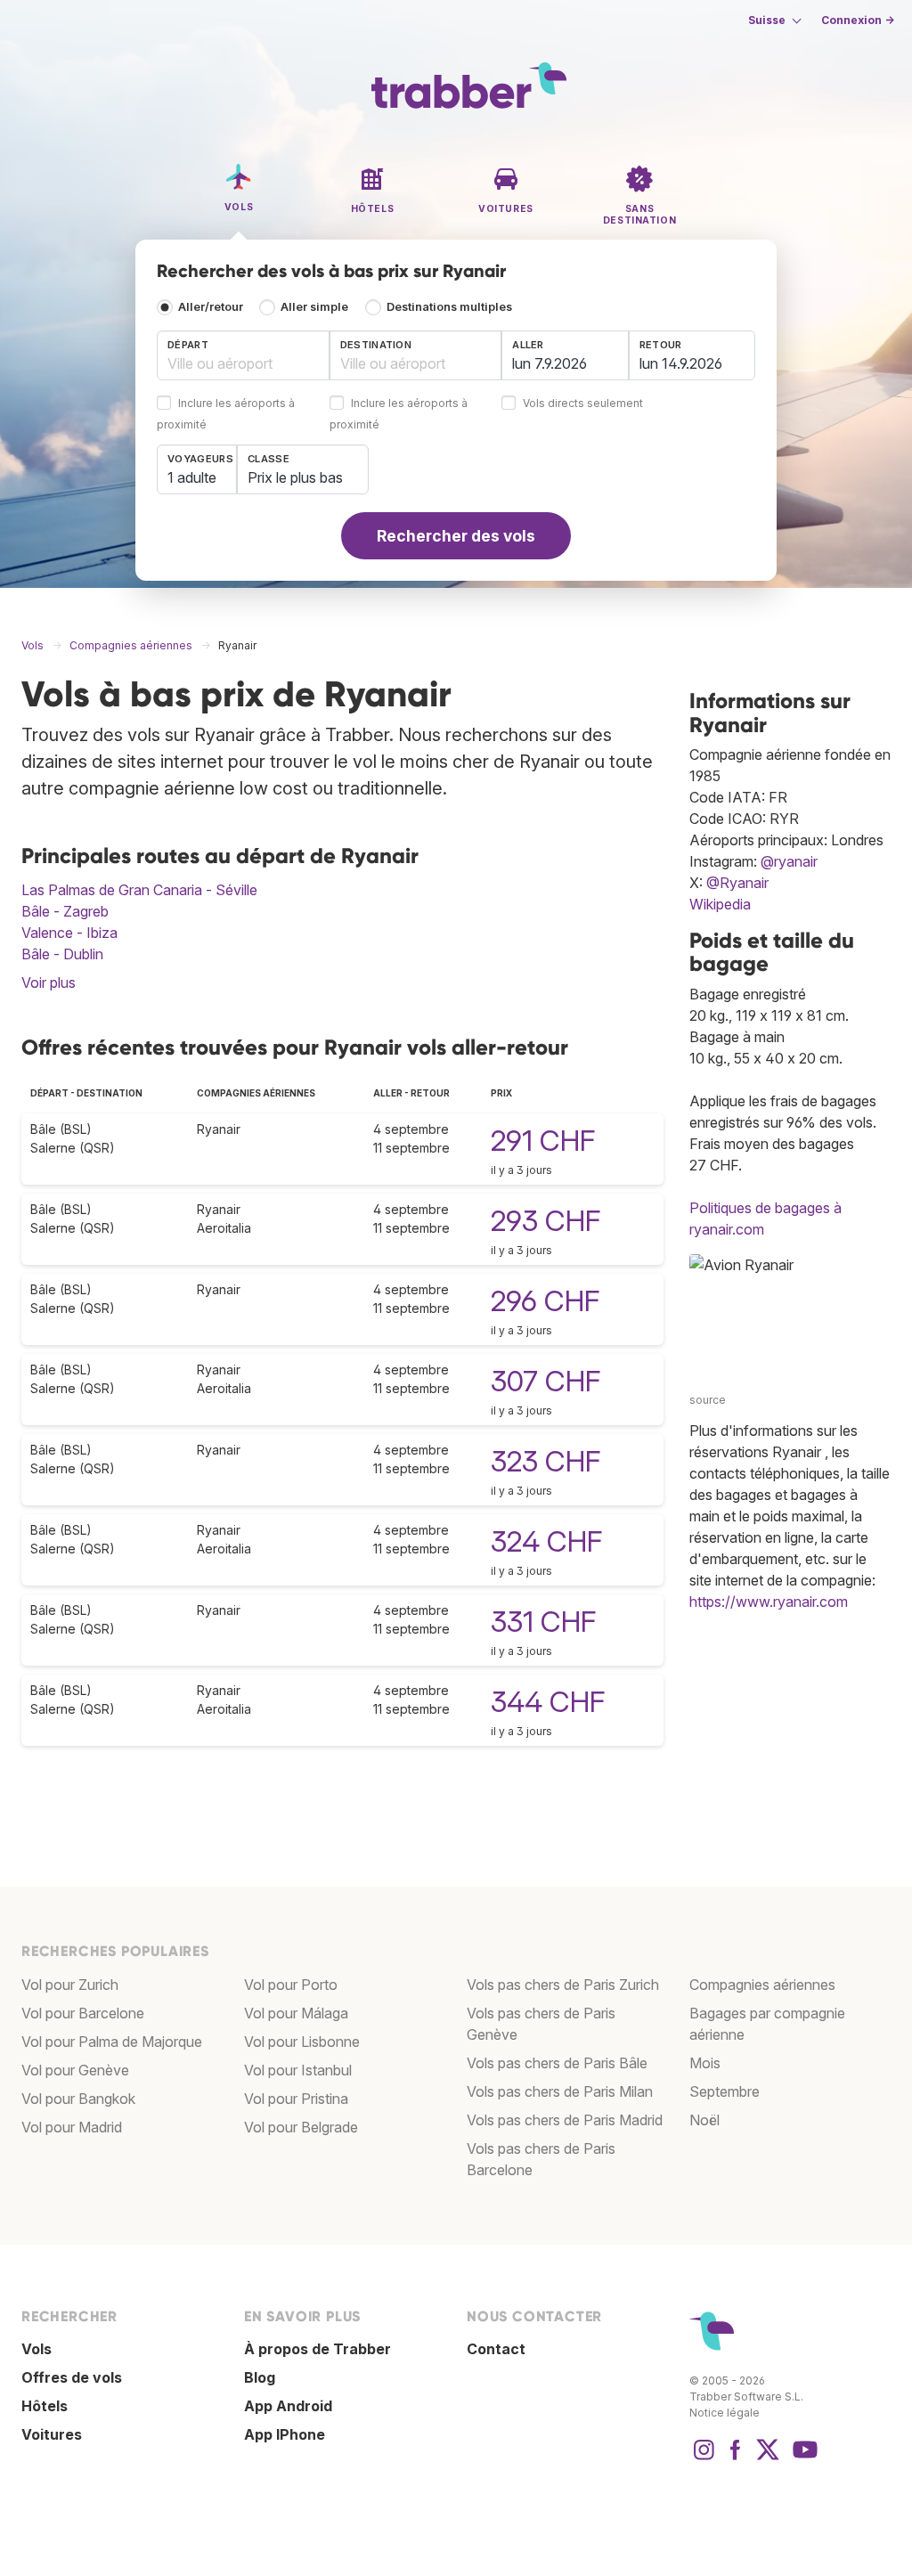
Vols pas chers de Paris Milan (560, 2091)
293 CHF (546, 1221)
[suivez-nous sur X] (768, 2458)
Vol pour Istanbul (298, 2070)
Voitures (52, 2434)
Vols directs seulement (583, 404)
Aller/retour (211, 307)
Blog (260, 2377)
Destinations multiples (449, 307)
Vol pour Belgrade (301, 2127)
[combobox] (243, 355)
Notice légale (725, 2413)
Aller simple (314, 307)
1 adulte (192, 477)
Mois (705, 2063)
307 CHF (546, 1381)
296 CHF (545, 1301)
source (708, 1400)
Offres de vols (72, 2377)
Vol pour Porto (291, 1985)
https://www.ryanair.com (769, 1602)
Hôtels (45, 2406)
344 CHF (548, 1702)
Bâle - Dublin (62, 954)
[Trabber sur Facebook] (736, 2458)
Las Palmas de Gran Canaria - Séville (139, 890)
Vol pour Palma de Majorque (112, 2042)
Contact (496, 2349)
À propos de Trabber (318, 2349)
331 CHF (543, 1622)
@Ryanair (737, 883)
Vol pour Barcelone (83, 2013)
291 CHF (543, 1141)
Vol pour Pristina (296, 2099)
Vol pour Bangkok (78, 2099)
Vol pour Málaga (296, 2013)
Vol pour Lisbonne (302, 2042)
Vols (37, 2349)
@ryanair (789, 861)
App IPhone (285, 2434)
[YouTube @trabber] (802, 2458)
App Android (288, 2406)
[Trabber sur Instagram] (704, 2458)
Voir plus (49, 982)
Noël (704, 2120)
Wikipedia (720, 904)
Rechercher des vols (456, 536)
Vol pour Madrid (72, 2127)
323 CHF (546, 1461)
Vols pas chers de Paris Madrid (565, 2120)
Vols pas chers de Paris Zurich (563, 1985)
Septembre (725, 2091)
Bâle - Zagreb (65, 911)
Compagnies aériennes (762, 1985)
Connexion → (858, 20)
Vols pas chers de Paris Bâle (557, 2063)
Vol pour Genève (75, 2070)
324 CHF (546, 1541)
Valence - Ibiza (69, 933)
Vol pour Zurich (70, 1985)
